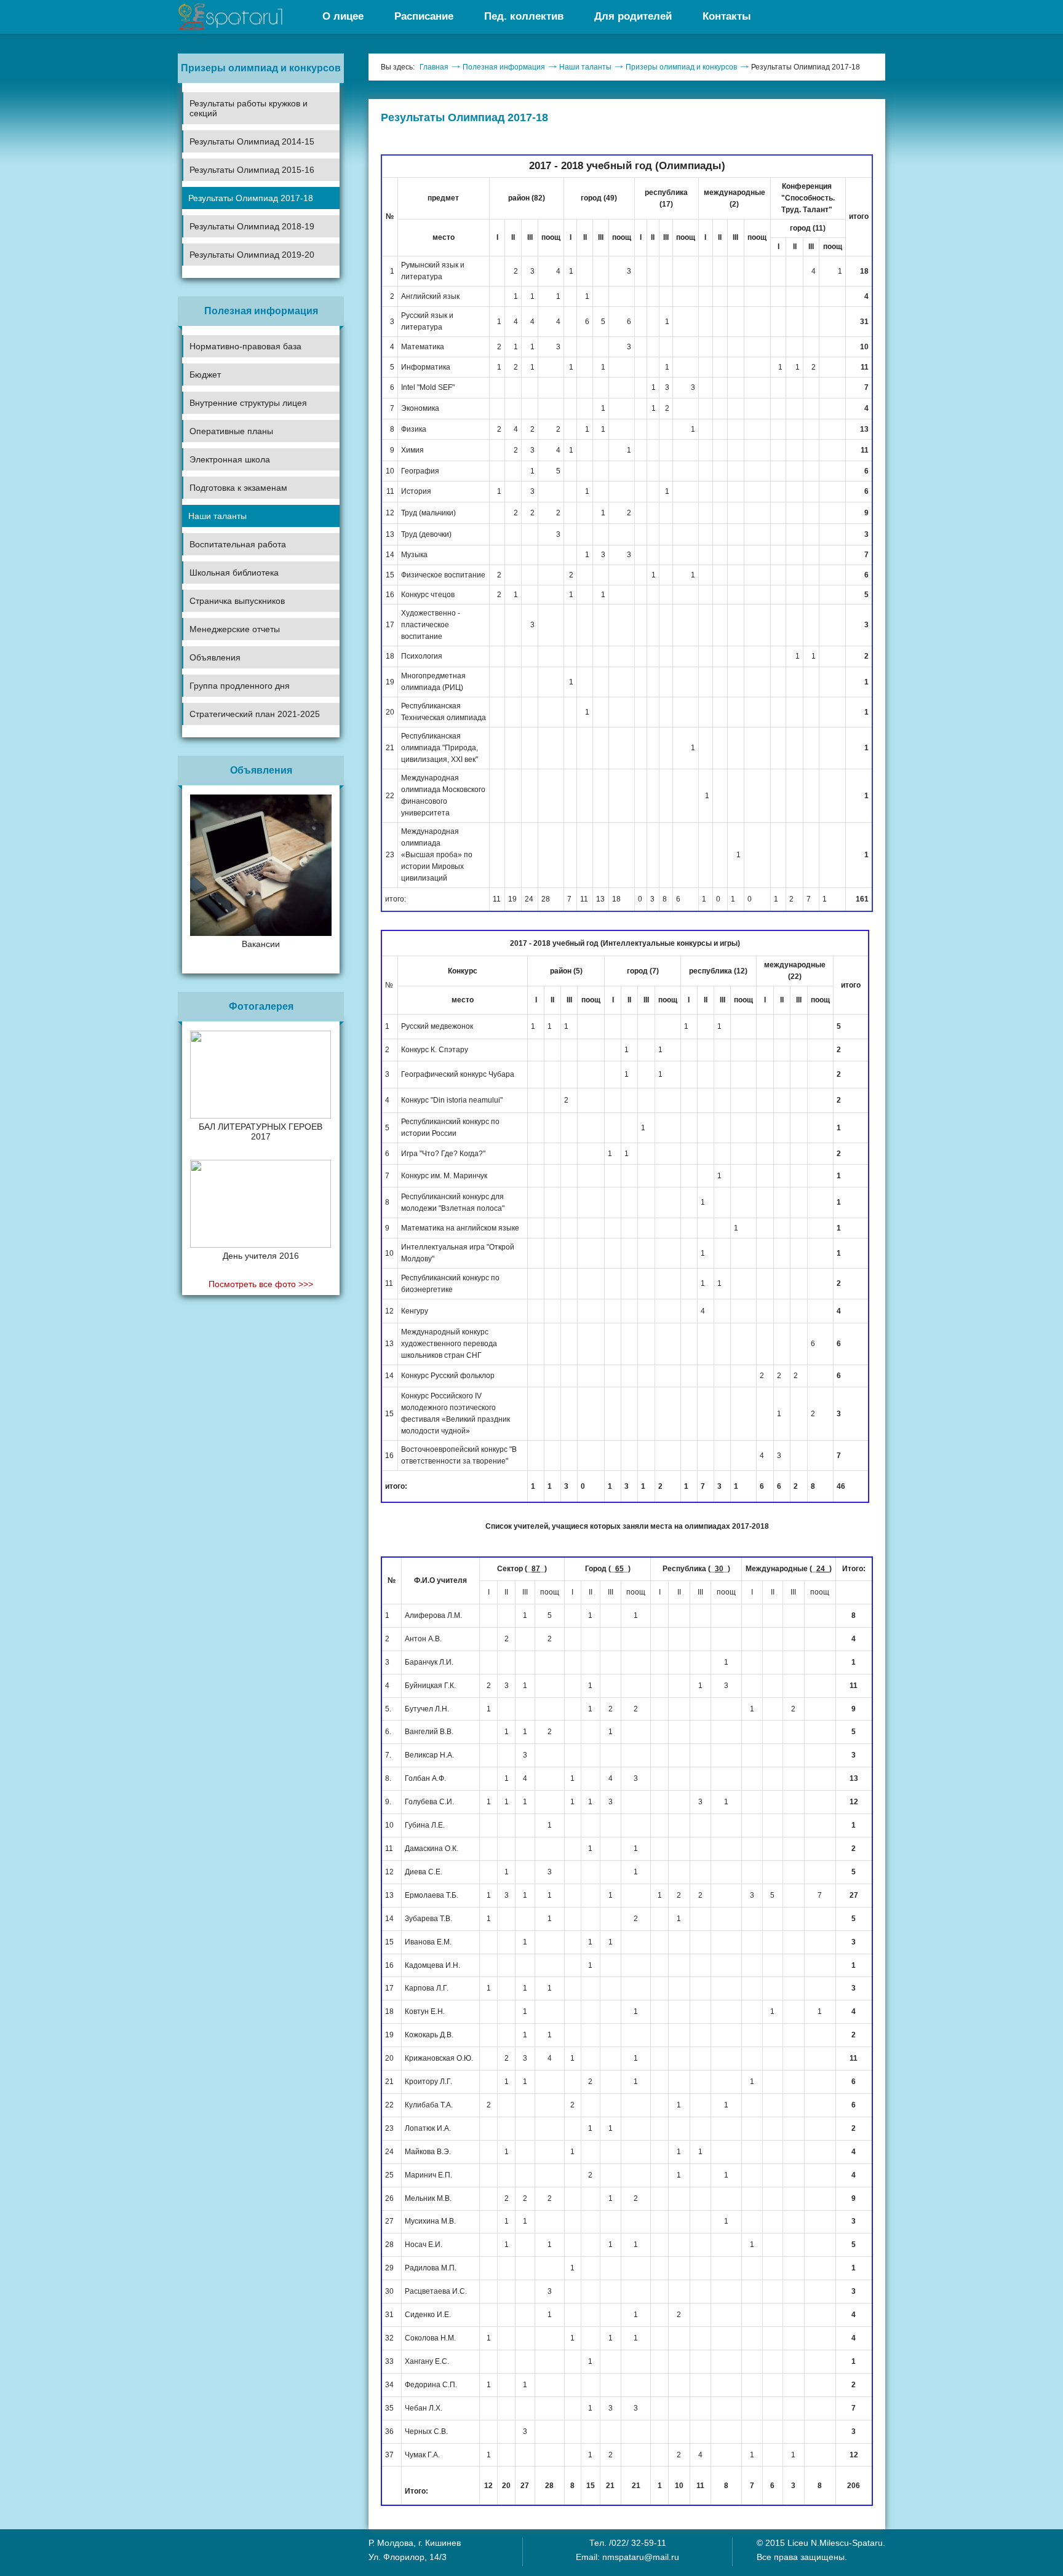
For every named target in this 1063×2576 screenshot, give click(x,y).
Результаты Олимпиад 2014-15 (252, 141)
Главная (434, 67)
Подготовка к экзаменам (238, 488)
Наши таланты (217, 516)
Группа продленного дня (240, 686)
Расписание (424, 16)
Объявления (215, 657)
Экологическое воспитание (236, 587)
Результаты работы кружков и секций (249, 108)
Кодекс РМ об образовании (236, 725)
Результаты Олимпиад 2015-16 (252, 170)
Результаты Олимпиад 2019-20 (252, 255)
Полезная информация (504, 67)
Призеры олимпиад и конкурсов (681, 67)
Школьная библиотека (234, 573)
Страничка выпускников (237, 601)
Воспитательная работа (238, 544)
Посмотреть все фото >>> (261, 1284)
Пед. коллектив (524, 16)
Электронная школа (230, 459)
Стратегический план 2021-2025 (255, 714)
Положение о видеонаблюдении (245, 747)
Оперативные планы (231, 431)
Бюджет (205, 375)
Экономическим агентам (231, 700)
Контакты (727, 16)
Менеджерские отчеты (235, 629)
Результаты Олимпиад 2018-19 (252, 226)
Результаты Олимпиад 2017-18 (251, 198)
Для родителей (633, 16)
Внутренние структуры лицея (248, 403)
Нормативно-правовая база (245, 346)
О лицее (343, 16)
